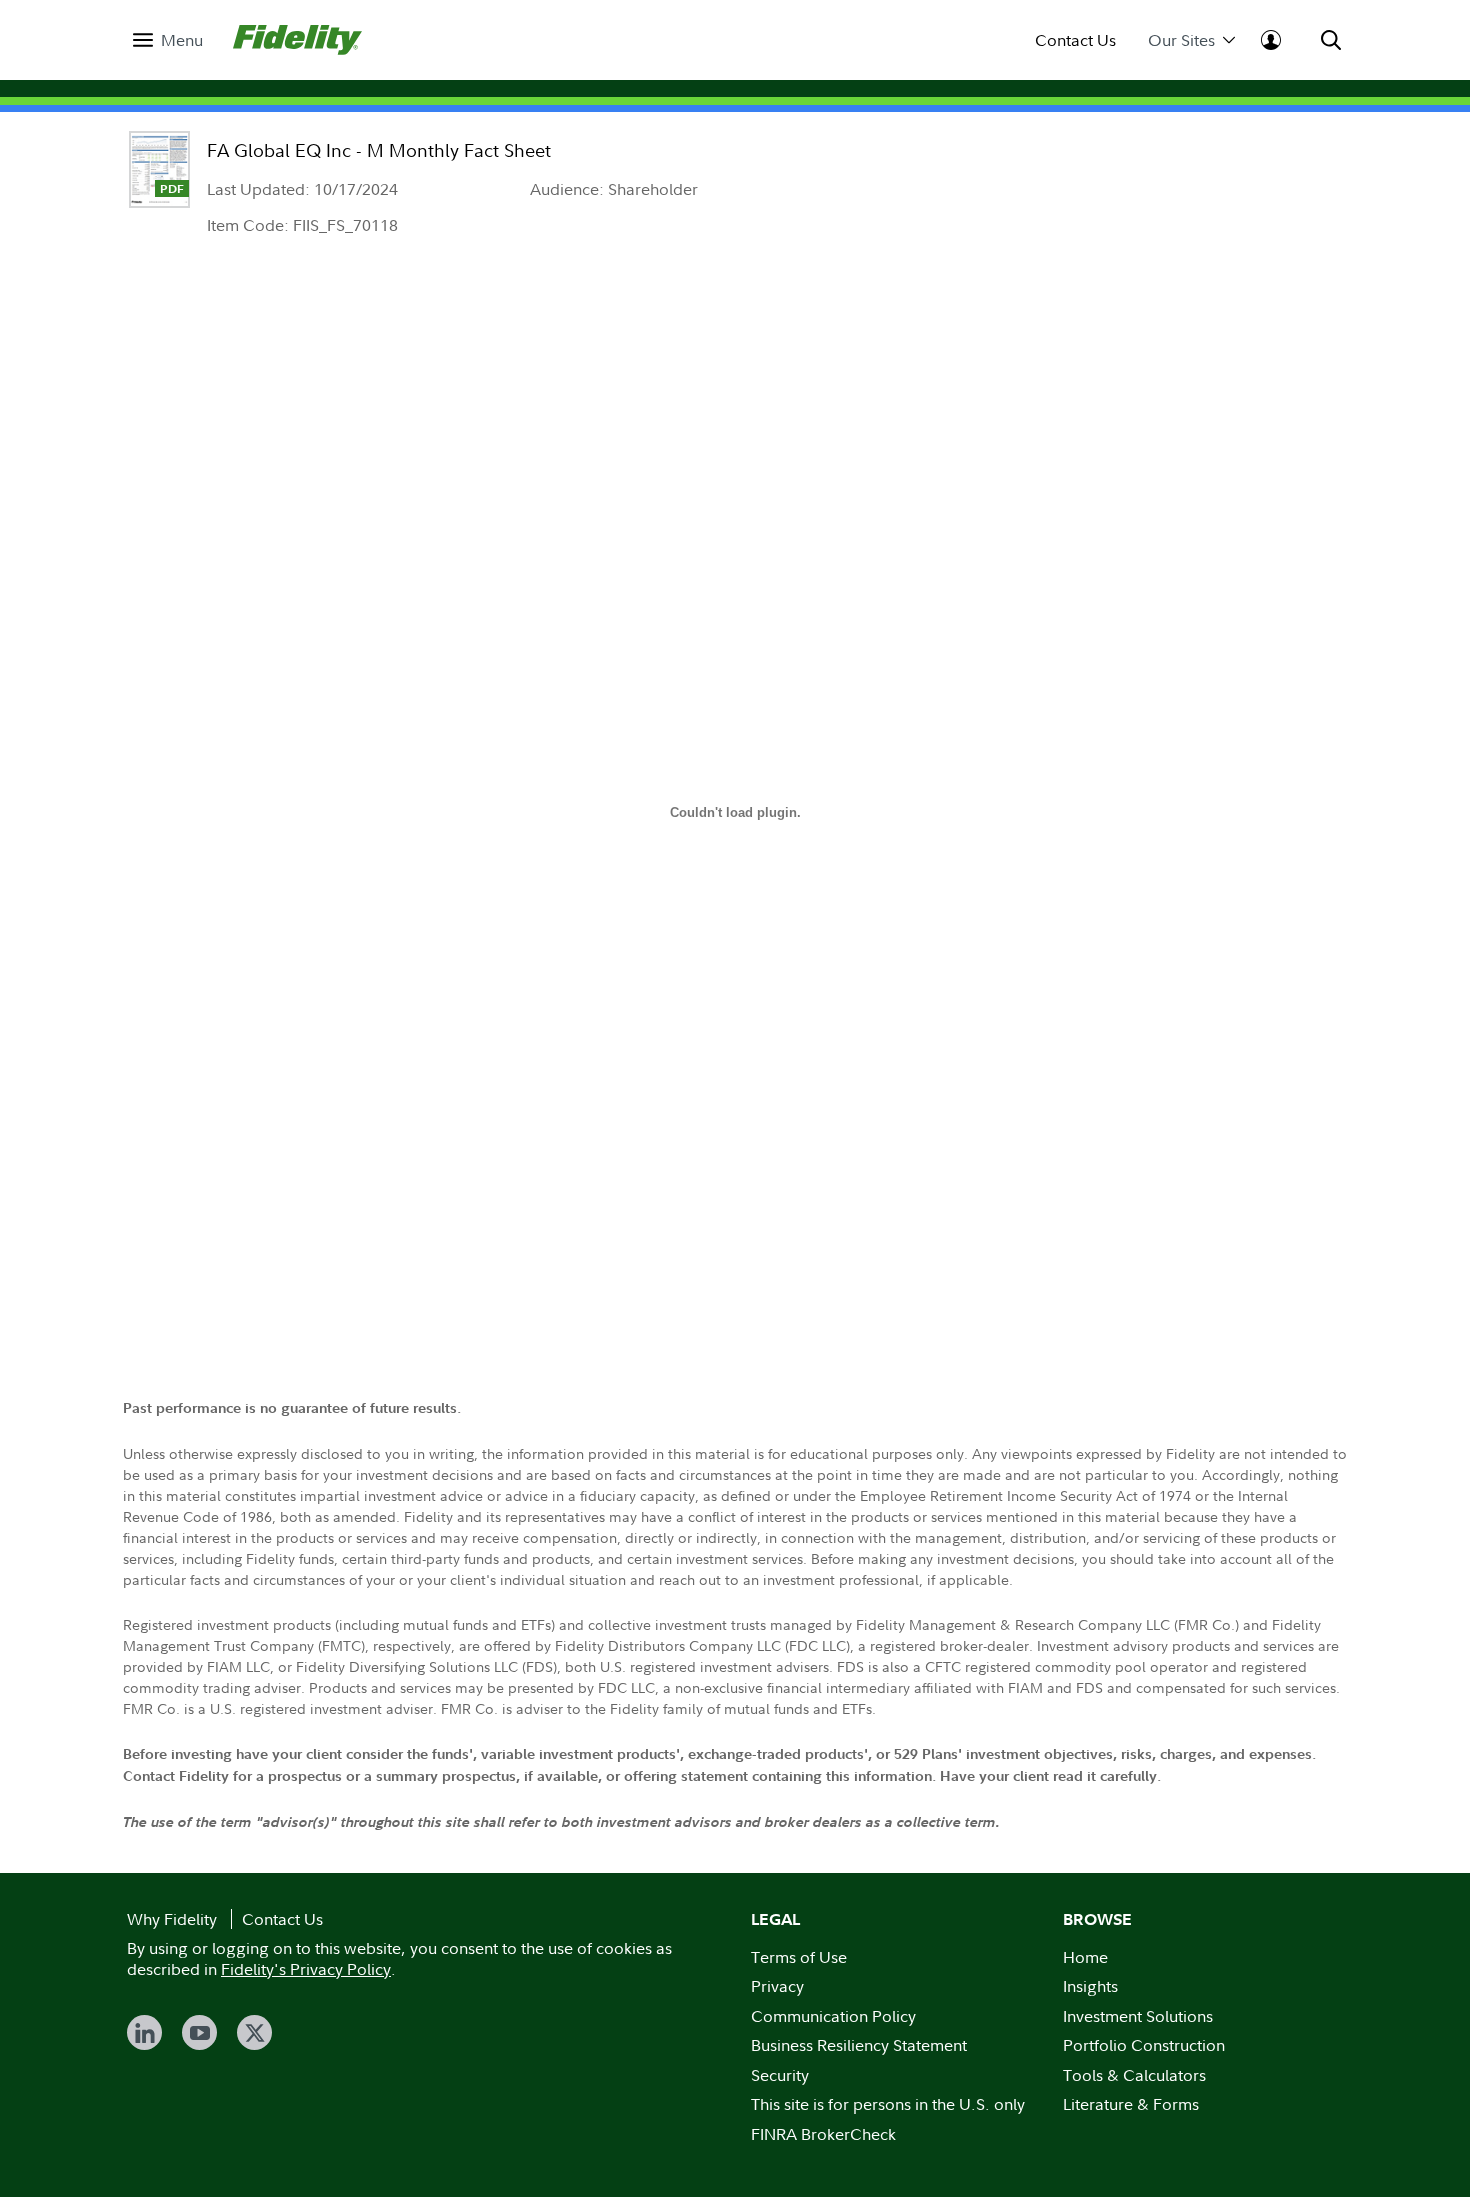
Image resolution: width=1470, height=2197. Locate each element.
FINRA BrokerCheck (823, 2134)
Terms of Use (799, 1957)
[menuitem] (168, 40)
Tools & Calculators (1134, 2075)
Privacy (777, 1986)
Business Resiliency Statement (859, 2045)
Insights (1090, 1986)
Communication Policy (833, 2016)
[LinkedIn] (144, 2032)
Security (780, 2075)
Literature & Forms (1131, 2104)
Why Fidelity (172, 1919)
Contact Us (1075, 40)
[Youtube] (199, 2032)
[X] (254, 2032)
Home (1085, 1957)
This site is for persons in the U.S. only (888, 2104)
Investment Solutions (1138, 2016)
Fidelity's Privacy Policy (306, 1969)
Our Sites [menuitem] (1181, 40)
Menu (182, 40)
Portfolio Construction (1144, 2045)
